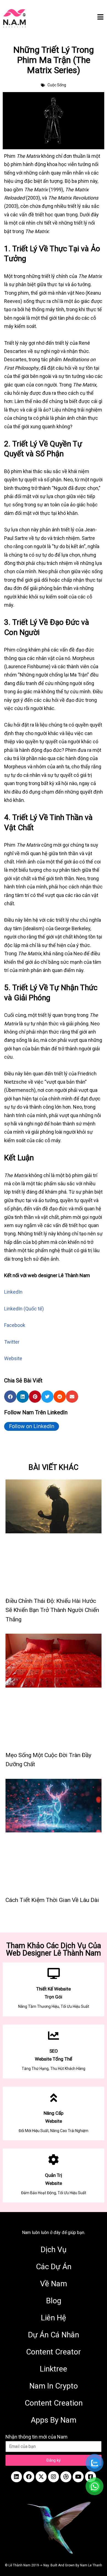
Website (13, 1358)
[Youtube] (78, 2477)
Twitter (12, 1342)
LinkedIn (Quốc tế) (24, 1309)
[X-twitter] (41, 2477)
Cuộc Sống (57, 85)
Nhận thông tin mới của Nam (36, 2437)
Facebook (15, 1325)
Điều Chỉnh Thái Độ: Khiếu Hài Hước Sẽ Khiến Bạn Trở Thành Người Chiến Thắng (52, 1610)
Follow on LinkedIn (32, 1426)
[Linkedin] (16, 2477)
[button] (10, 1397)
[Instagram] (54, 2477)
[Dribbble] (66, 2477)
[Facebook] (29, 2477)
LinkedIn (13, 1292)
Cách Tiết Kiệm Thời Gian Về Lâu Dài (52, 1900)
